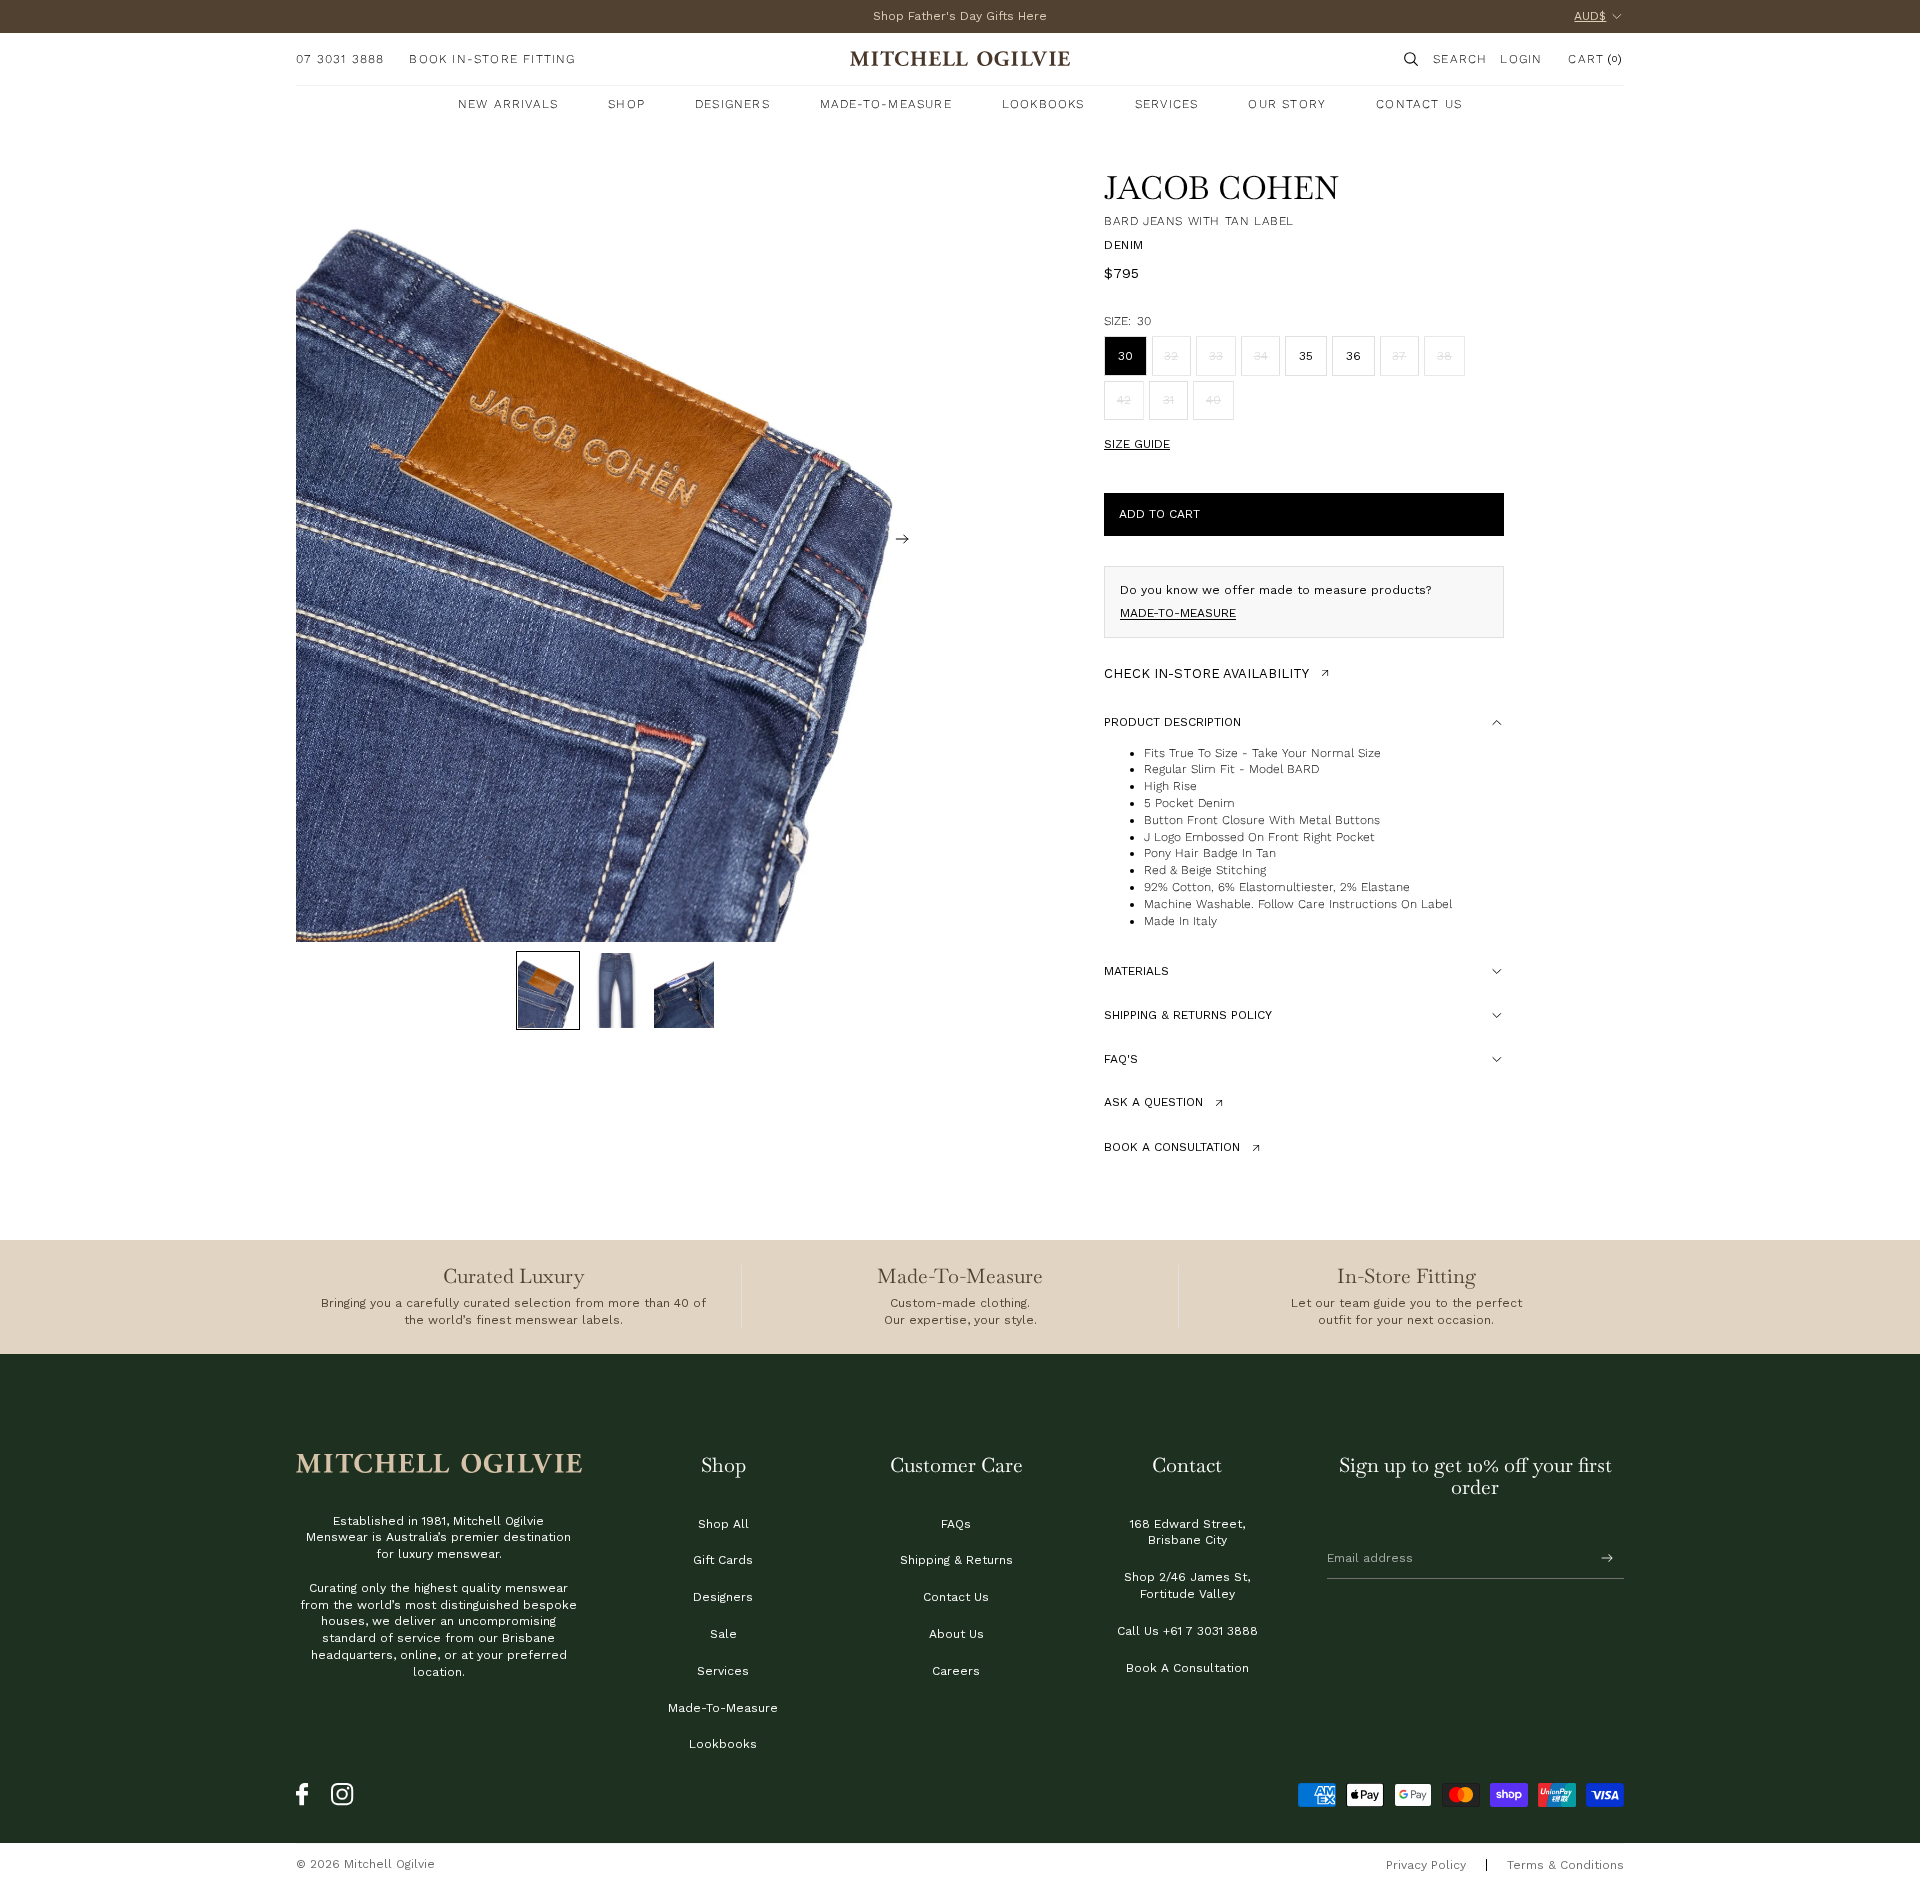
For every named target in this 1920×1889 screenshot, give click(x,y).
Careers (956, 1671)
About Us (956, 1634)
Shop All (723, 1524)
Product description (1172, 722)
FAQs (956, 1524)
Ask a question (1153, 1102)
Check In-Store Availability (1206, 673)
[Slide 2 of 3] (616, 990)
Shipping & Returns (956, 1560)
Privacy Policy (1426, 1865)
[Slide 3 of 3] (684, 990)
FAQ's (1121, 1059)
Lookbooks (723, 1744)
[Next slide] (914, 542)
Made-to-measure (1178, 613)
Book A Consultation (1187, 1668)
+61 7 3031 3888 (1210, 1631)
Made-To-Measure (723, 1708)
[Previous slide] (318, 542)
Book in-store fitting (492, 59)
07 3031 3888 (340, 59)
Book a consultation (1172, 1147)
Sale (723, 1634)
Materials (1136, 971)
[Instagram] (343, 1795)
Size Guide (1137, 444)
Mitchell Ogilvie (389, 1864)
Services (723, 1671)
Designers (723, 1597)
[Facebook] (308, 1795)
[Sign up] (1607, 1558)
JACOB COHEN (1221, 187)
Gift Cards (723, 1560)
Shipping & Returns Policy (1188, 1015)
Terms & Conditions (1565, 1865)
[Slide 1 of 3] (548, 990)
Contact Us (956, 1597)
